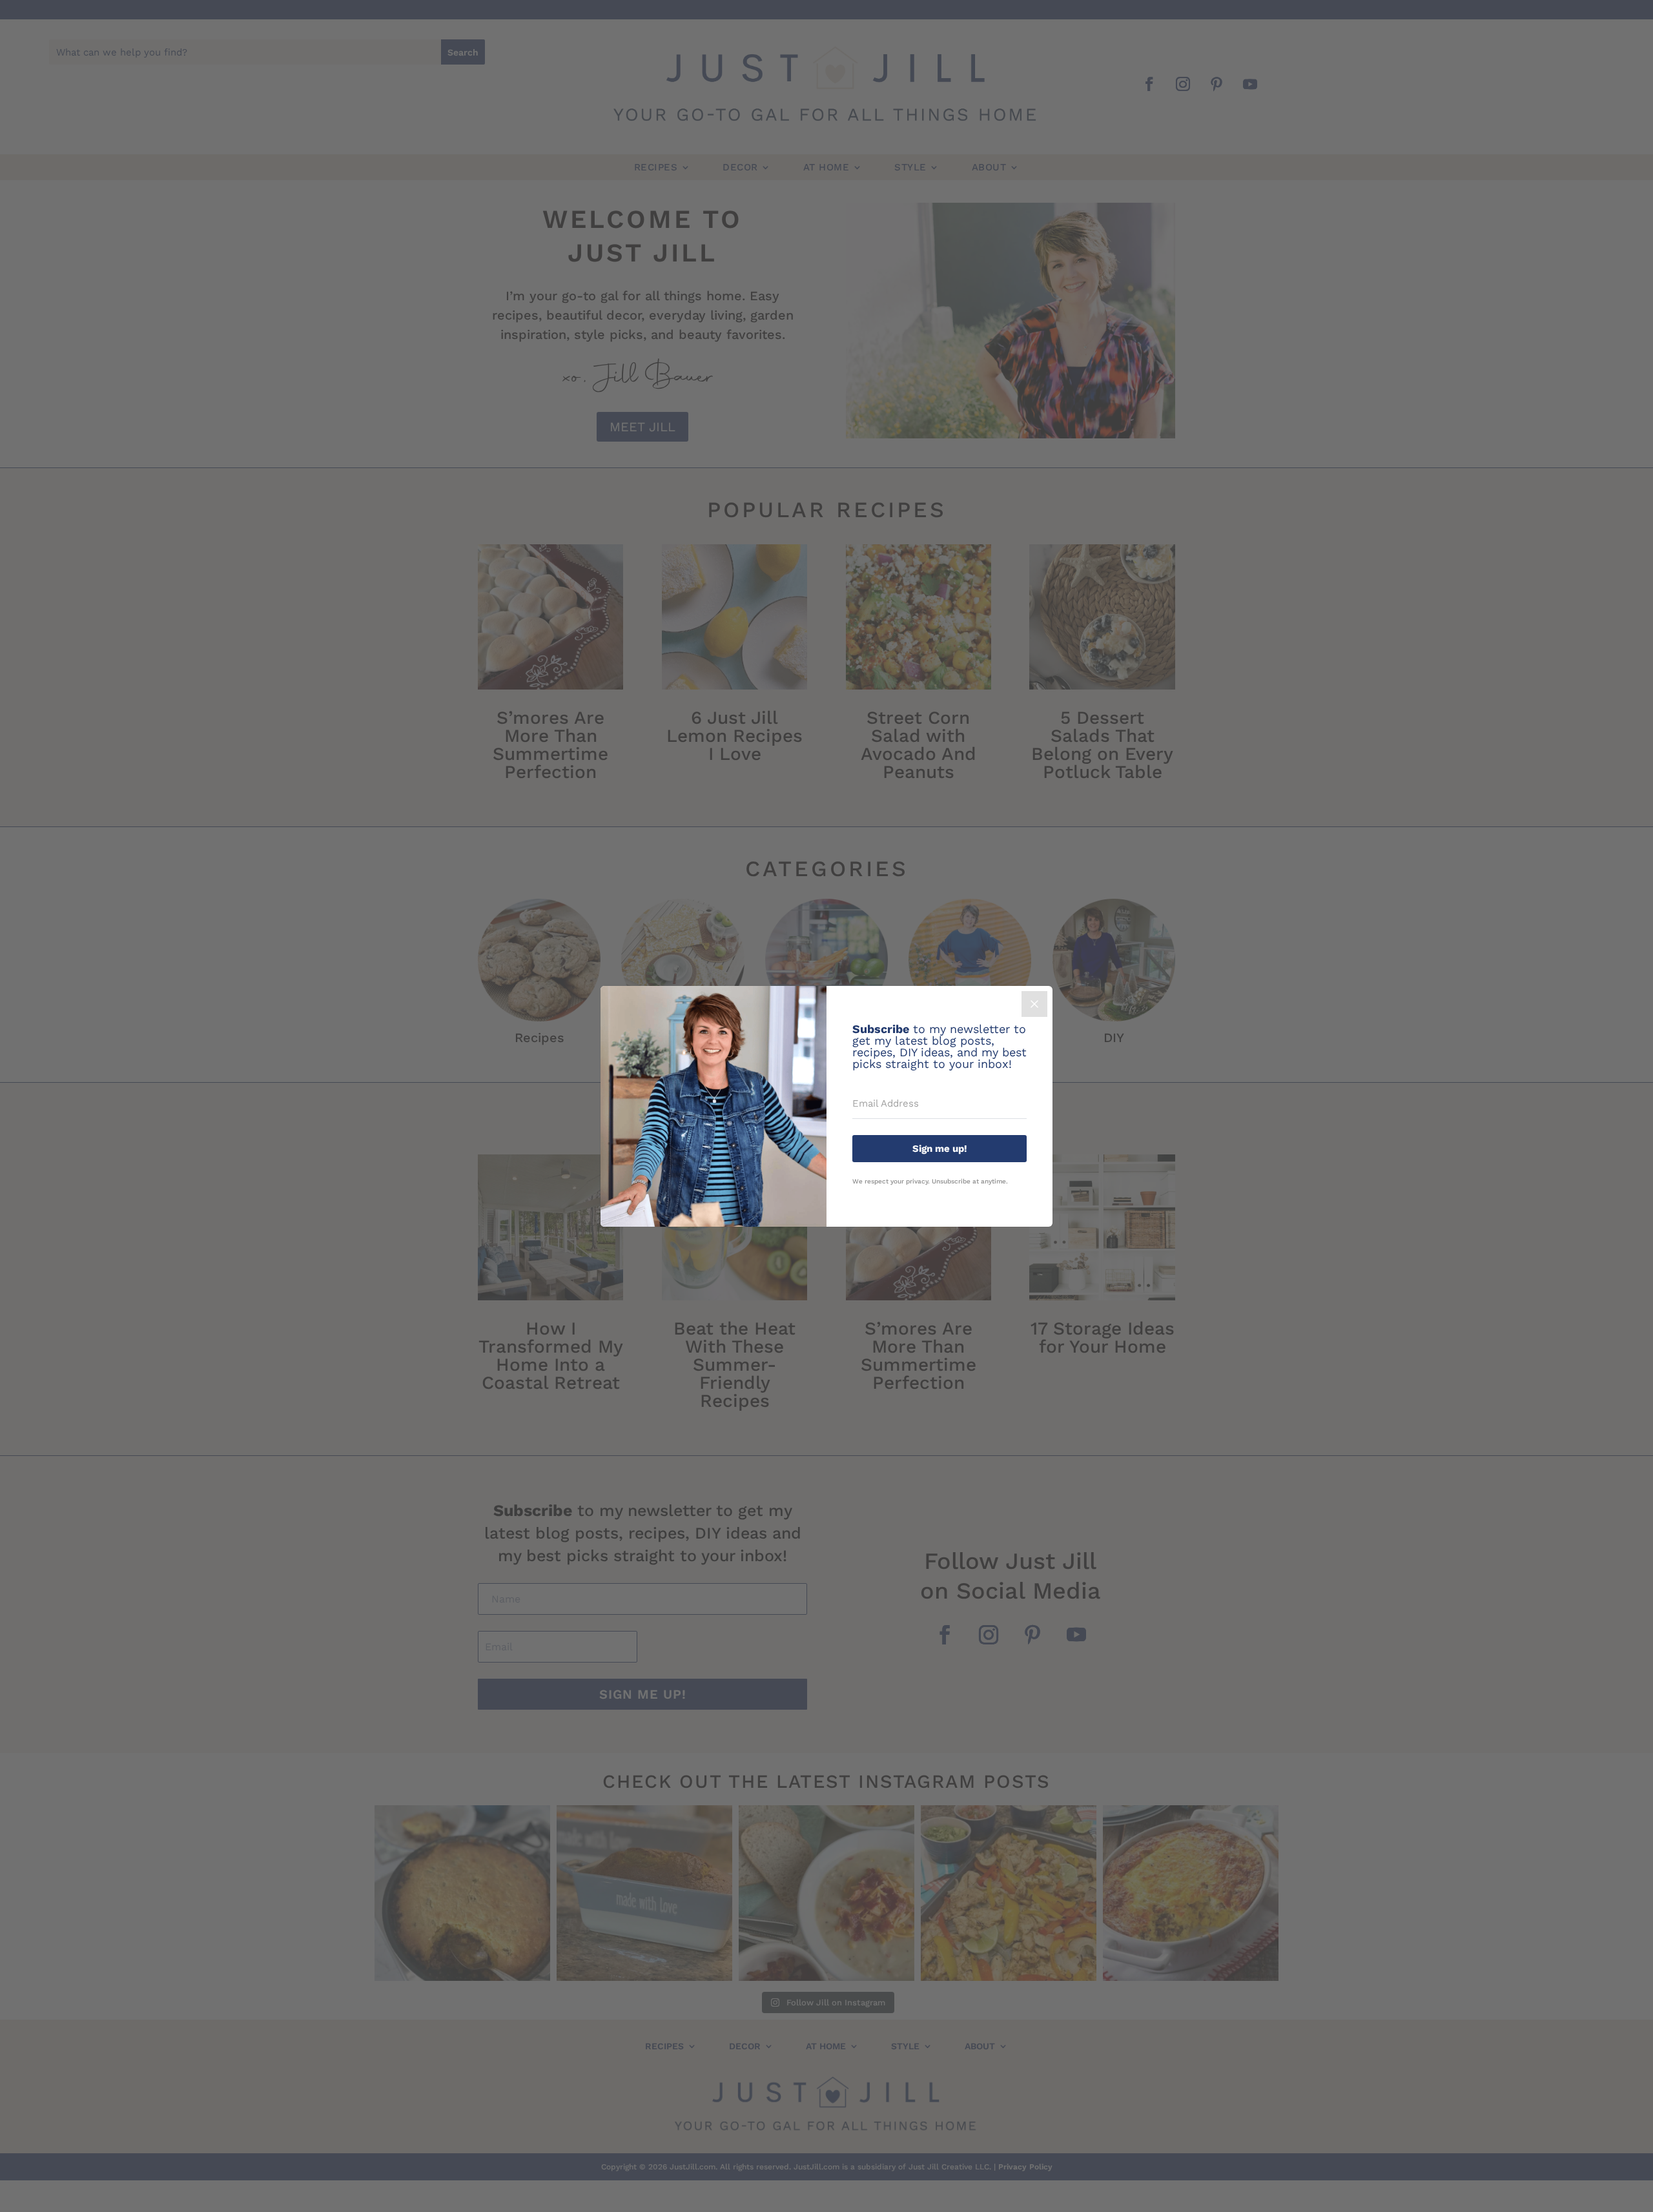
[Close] (1034, 1004)
